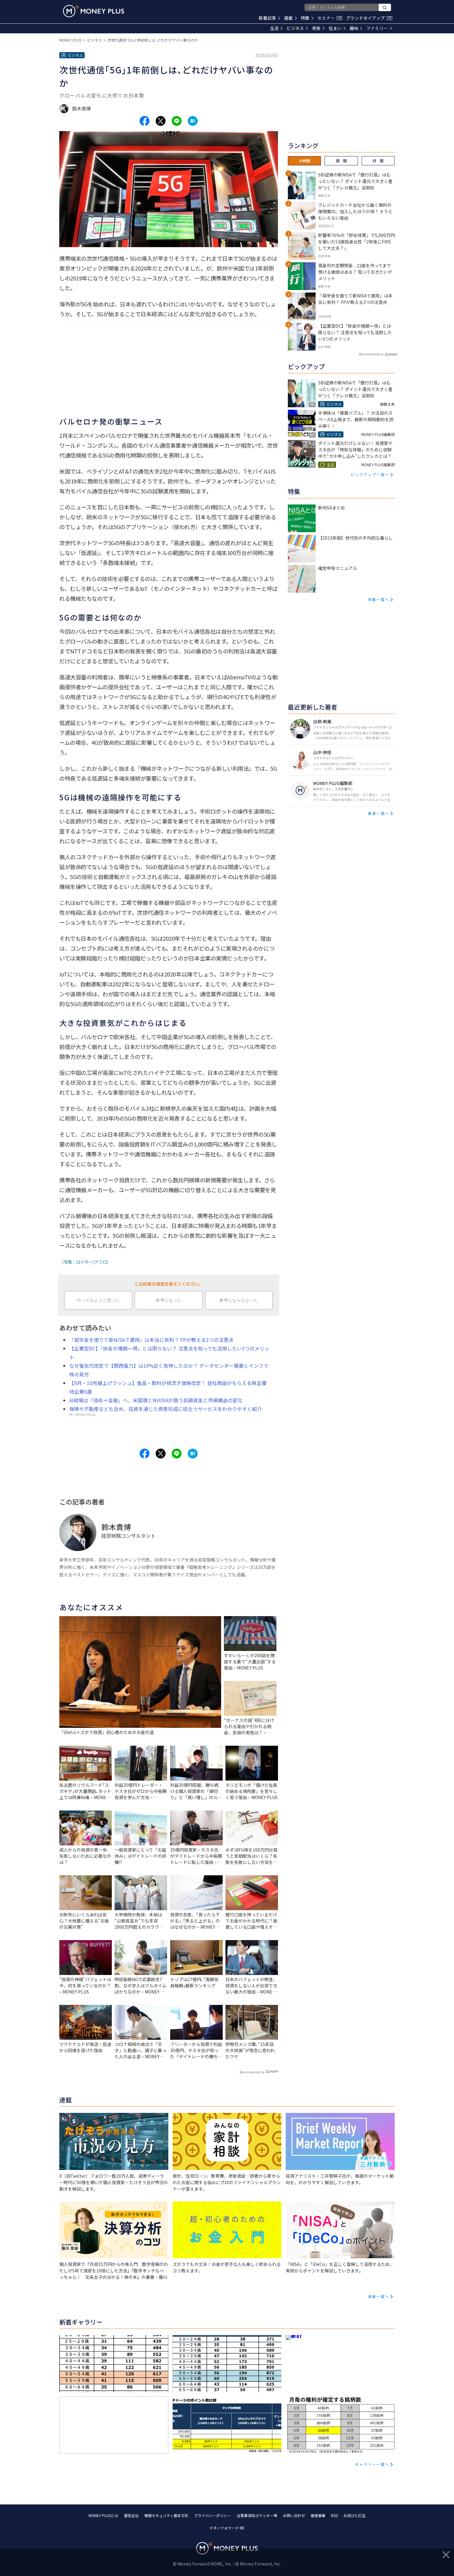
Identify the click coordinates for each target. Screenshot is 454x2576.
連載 (288, 18)
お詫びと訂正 (355, 2515)
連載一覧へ (379, 2296)
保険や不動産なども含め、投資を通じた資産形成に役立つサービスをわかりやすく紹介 (166, 1409)
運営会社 (131, 2515)
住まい (335, 28)
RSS (334, 2515)
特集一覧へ (379, 599)
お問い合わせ (294, 2515)
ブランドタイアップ (368, 18)
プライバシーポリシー (212, 2515)
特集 (305, 18)
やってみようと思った (98, 1300)
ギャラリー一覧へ (372, 2464)
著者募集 (318, 2515)
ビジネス (295, 28)
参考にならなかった (239, 1300)
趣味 (354, 28)
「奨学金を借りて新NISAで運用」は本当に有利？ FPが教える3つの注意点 (151, 1340)
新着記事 (267, 18)
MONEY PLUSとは (103, 2515)
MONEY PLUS (70, 40)
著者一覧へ (379, 813)
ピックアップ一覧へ (370, 474)
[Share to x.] (161, 121)
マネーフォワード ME (227, 2528)
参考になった (169, 1300)
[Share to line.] (177, 121)
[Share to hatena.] (193, 121)
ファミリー (377, 28)
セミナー (329, 18)
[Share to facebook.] (145, 121)
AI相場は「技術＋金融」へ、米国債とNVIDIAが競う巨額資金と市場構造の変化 (156, 1400)
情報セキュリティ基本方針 (166, 2515)
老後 (316, 28)
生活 (274, 28)
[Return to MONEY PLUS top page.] (94, 11)
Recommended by (252, 2072)
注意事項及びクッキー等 (257, 2515)
